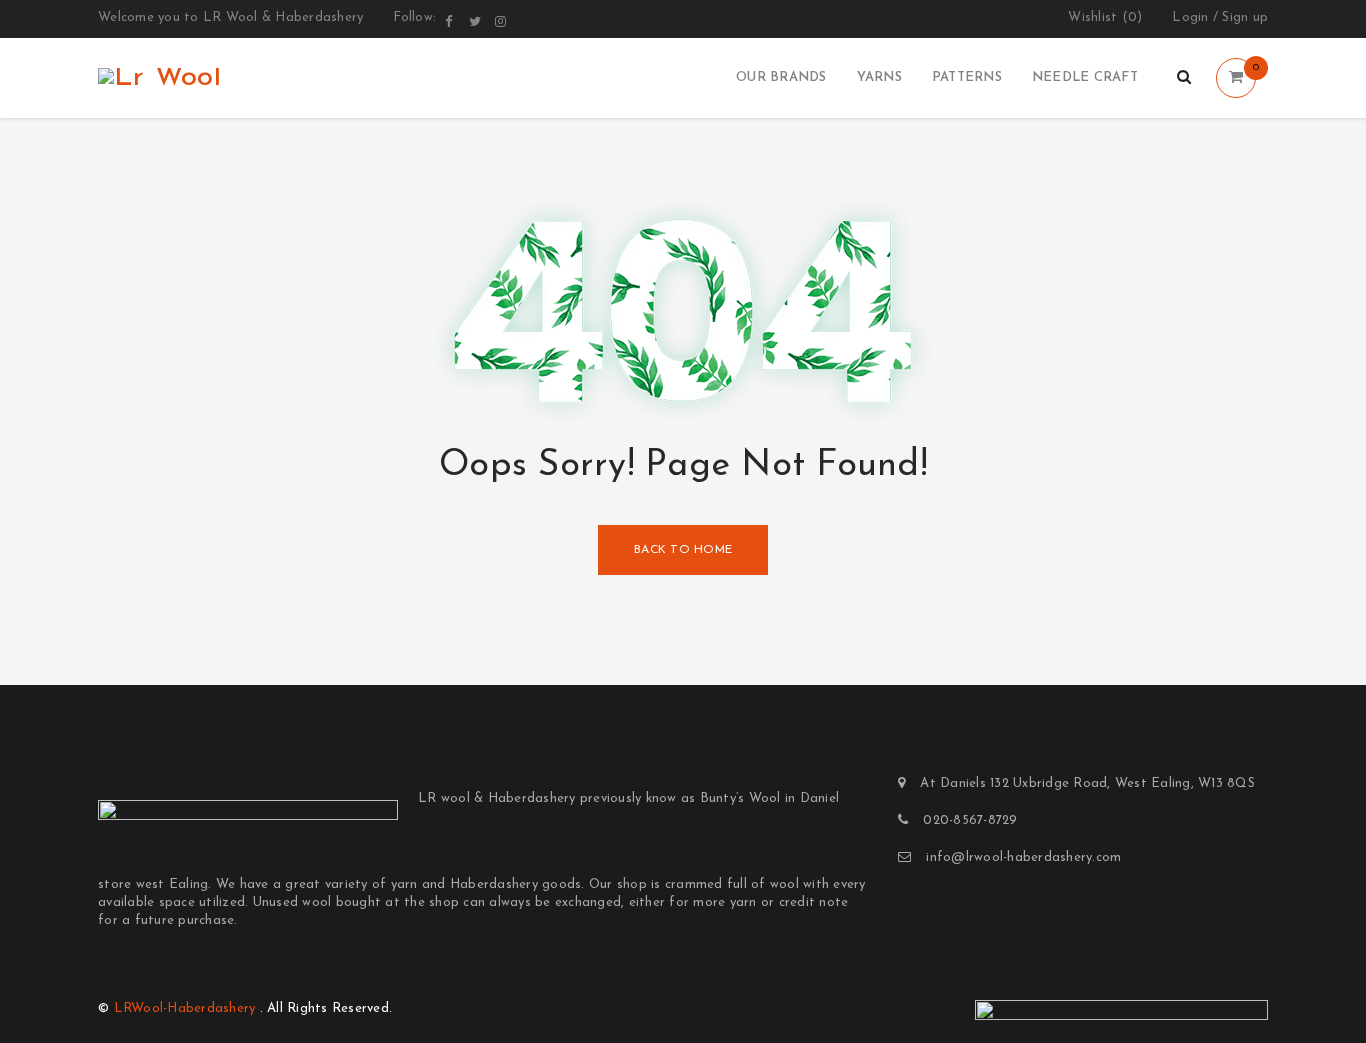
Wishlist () (1105, 17)
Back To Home (683, 550)
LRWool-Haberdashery (185, 1008)
